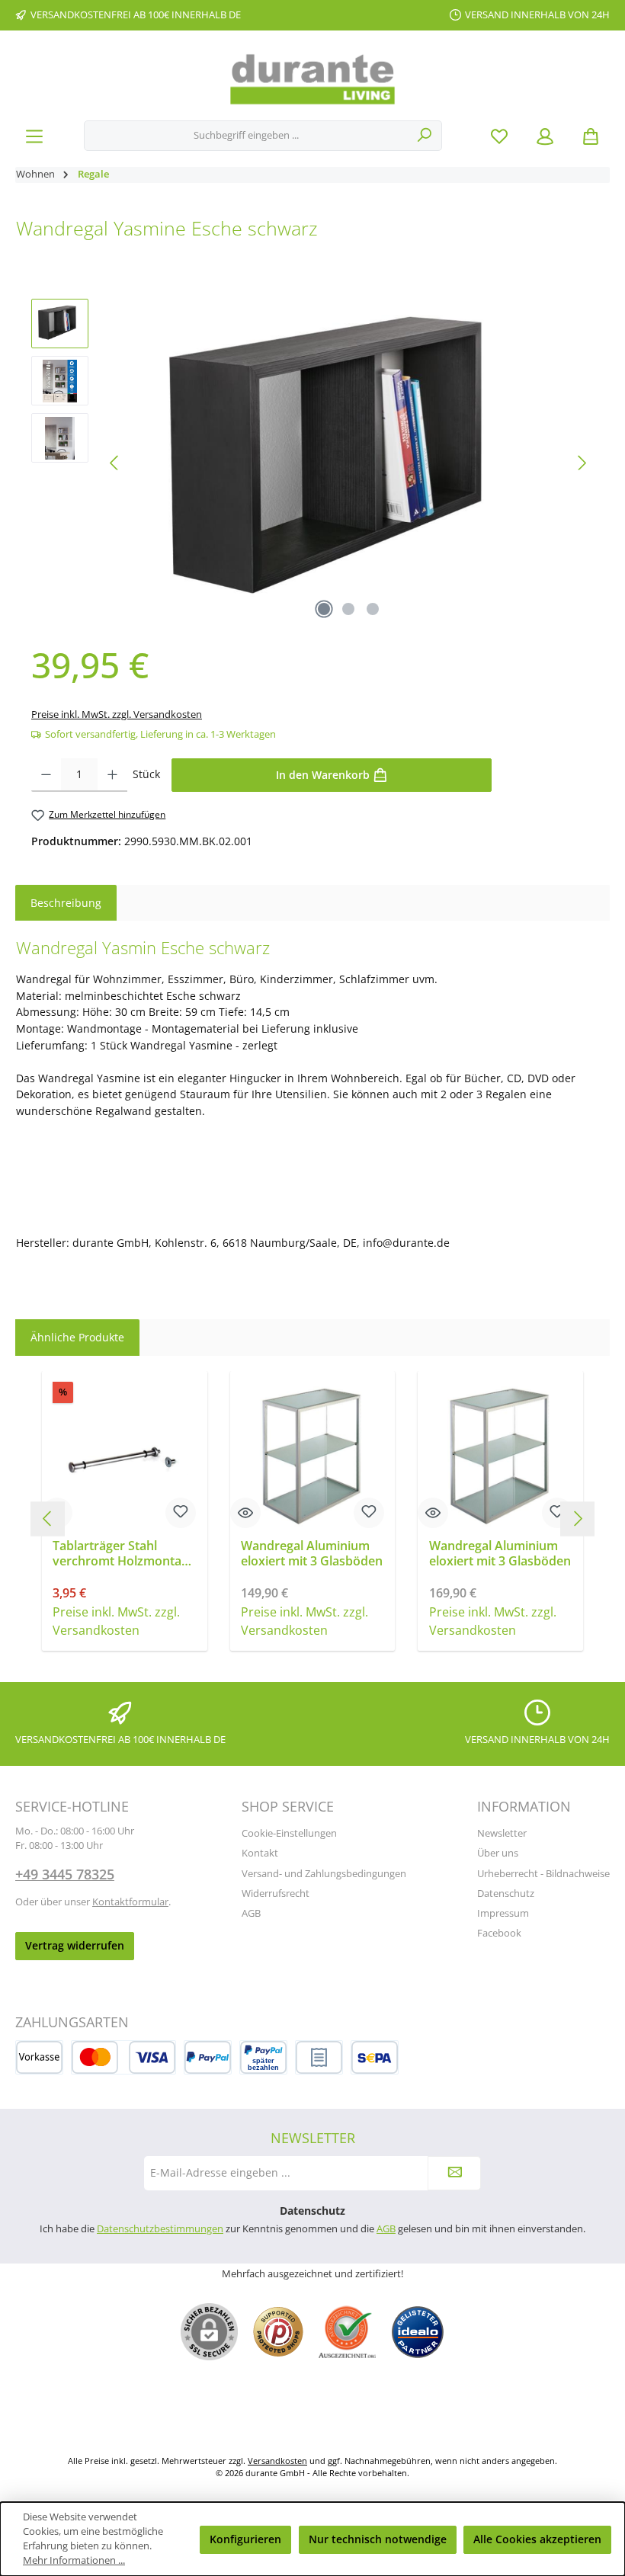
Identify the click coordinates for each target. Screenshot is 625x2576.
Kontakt (260, 1853)
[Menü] (34, 136)
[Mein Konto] (545, 136)
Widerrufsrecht (276, 1894)
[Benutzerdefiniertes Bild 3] (418, 2332)
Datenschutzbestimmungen (160, 2229)
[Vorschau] (245, 1513)
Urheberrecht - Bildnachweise (543, 1874)
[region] (312, 463)
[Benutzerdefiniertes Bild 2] (347, 2332)
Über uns (498, 1853)
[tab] (66, 903)
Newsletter (502, 1833)
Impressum (503, 1913)
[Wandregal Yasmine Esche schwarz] (349, 463)
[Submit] (454, 2173)
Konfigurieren (245, 2539)
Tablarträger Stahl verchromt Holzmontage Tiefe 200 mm (124, 1554)
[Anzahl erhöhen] (112, 775)
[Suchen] (425, 136)
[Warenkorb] (591, 136)
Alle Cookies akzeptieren (537, 2539)
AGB (251, 1913)
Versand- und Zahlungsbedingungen (324, 1874)
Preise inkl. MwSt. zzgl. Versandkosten (117, 714)
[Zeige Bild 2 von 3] (348, 609)
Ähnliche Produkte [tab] (77, 1337)
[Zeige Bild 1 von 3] (324, 609)
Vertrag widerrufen (75, 1945)
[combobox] (246, 136)
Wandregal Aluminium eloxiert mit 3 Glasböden (312, 1554)
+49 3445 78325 (65, 1874)
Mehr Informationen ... (74, 2560)
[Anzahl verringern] (46, 775)
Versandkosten (277, 2461)
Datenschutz (506, 1894)
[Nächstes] (582, 463)
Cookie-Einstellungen (289, 1833)
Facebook (499, 1933)
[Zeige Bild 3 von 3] (373, 609)
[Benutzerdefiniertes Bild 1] (278, 2332)
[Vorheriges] (115, 463)
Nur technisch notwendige (378, 2539)
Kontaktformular (130, 1902)
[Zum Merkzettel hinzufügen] (181, 1513)
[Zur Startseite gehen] (312, 79)
